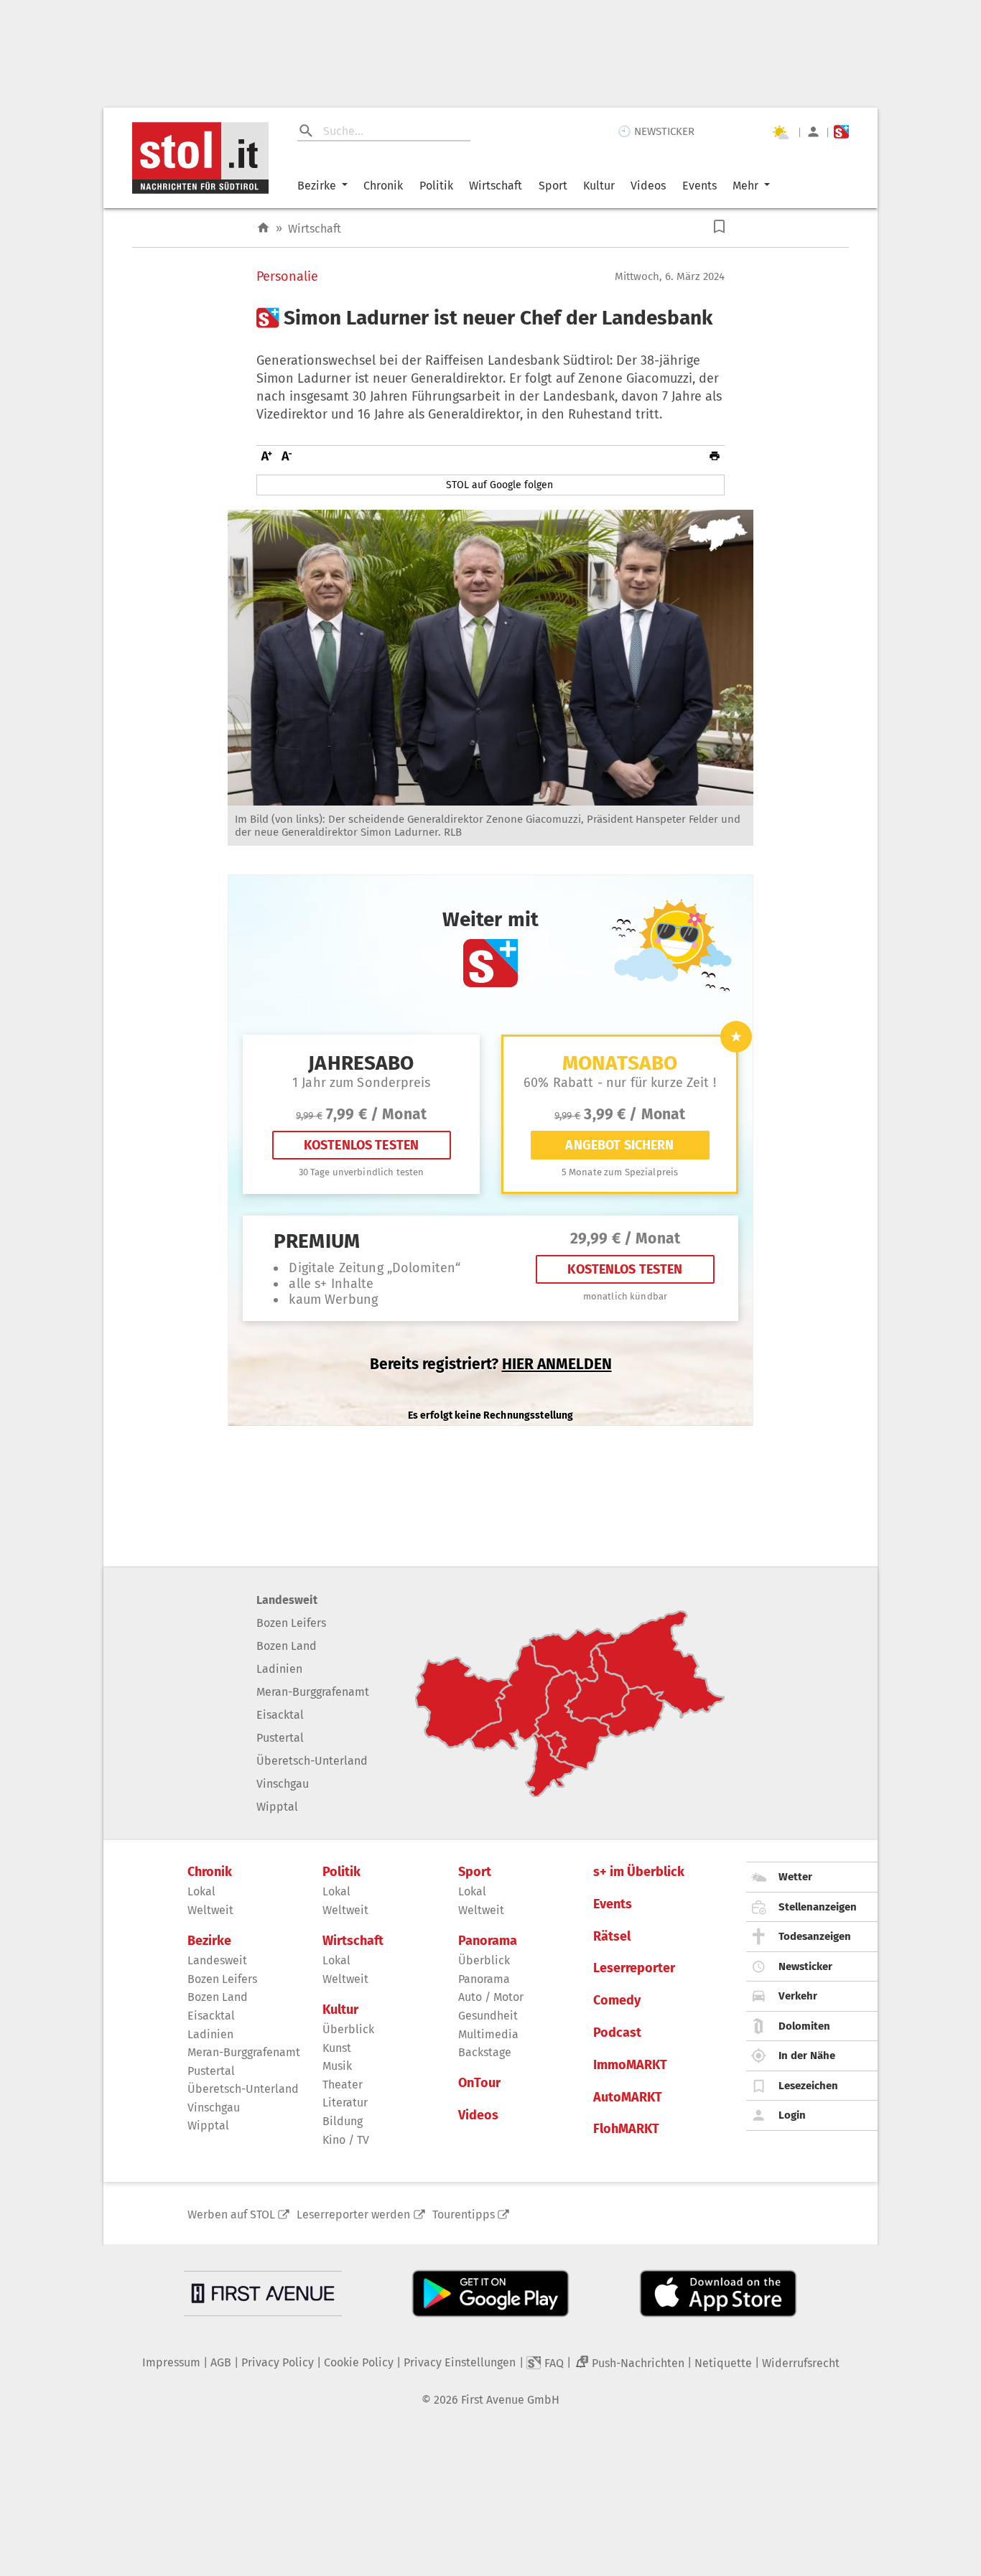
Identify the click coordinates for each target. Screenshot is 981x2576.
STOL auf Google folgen (499, 485)
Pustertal (280, 1738)
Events (699, 186)
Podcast (617, 2033)
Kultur (599, 186)
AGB (221, 2362)
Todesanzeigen (815, 1936)
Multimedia (488, 2034)
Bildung (343, 2121)
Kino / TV (346, 2140)
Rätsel (612, 1937)
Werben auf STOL (231, 2215)
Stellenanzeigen (818, 1907)
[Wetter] (780, 132)
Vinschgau (283, 1784)
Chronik (383, 186)
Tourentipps (464, 2215)
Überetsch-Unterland (312, 1761)
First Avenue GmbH (510, 2400)
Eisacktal (280, 1715)
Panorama (488, 1941)
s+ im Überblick (639, 1872)
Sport (553, 186)
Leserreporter (634, 1968)
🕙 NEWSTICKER (656, 131)
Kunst (337, 2048)
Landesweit (287, 1600)
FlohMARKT (626, 2129)
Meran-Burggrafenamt (313, 1692)
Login (792, 2115)
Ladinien (279, 1669)
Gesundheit (488, 2016)
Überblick (348, 2029)
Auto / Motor (491, 1997)
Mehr (745, 186)
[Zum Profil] (813, 132)
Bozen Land (287, 1646)
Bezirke (317, 186)
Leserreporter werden (353, 2215)
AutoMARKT (628, 2097)
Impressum (171, 2362)
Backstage (485, 2052)
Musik (337, 2066)
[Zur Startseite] (263, 228)
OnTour (479, 2083)
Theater (343, 2085)
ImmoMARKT (630, 2065)
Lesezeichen (808, 2086)
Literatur (345, 2103)
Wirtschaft (496, 186)
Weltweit (210, 1910)
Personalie (287, 277)
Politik (436, 186)
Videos (648, 186)
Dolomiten (804, 2026)
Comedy (617, 2001)
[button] (719, 227)
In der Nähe (807, 2055)
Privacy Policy (278, 2362)
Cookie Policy (359, 2362)
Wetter (795, 1877)
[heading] (490, 318)
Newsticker (805, 1966)
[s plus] (841, 132)
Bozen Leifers (291, 1623)
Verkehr (798, 1996)
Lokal (201, 1891)
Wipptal (277, 1807)
